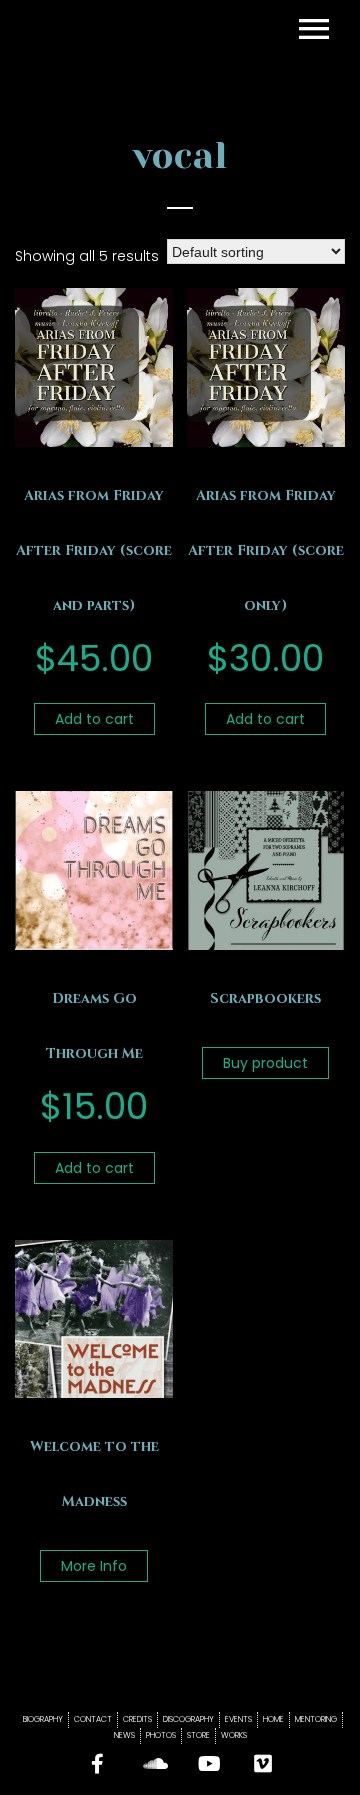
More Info (94, 1566)
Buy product (265, 1063)
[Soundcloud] (153, 1764)
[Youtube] (208, 1764)
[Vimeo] (263, 1764)
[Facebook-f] (98, 1764)
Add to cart (94, 719)
